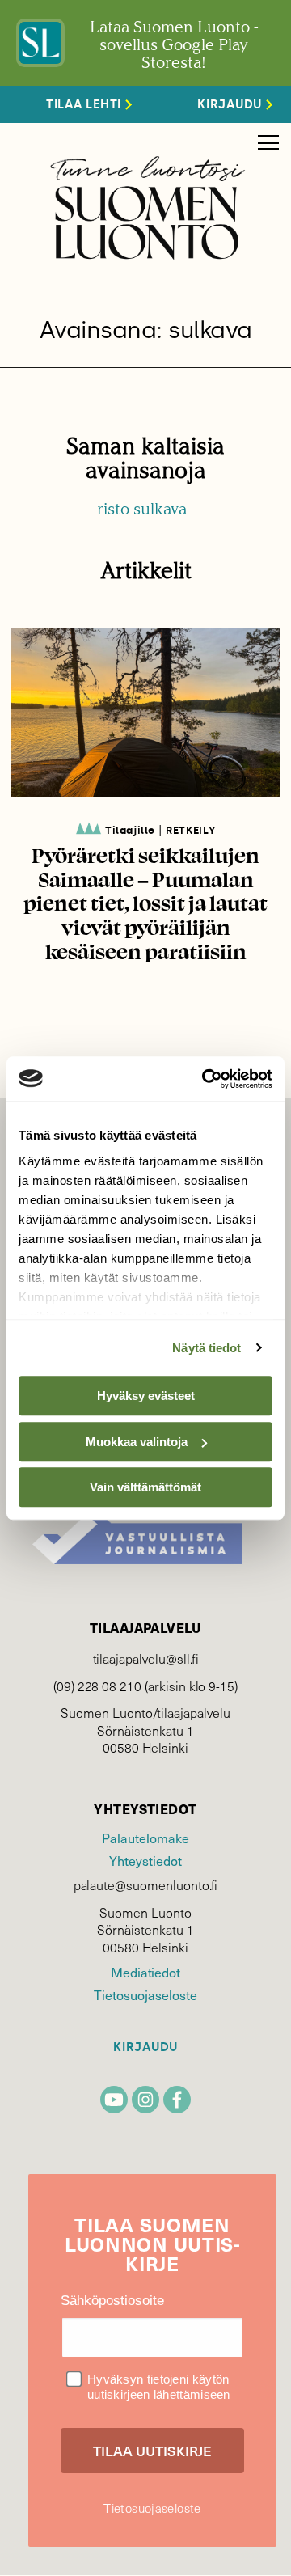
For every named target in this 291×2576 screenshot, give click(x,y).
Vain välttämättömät (145, 1487)
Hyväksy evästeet (146, 1396)
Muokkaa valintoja (137, 1442)
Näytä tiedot (207, 1348)
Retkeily (191, 830)
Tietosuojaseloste (145, 1994)
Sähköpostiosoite (112, 2301)
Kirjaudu (145, 2047)
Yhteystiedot (145, 1860)
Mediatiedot (145, 1972)
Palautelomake (145, 1838)
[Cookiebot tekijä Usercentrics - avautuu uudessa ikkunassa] (205, 1079)
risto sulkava (142, 509)
